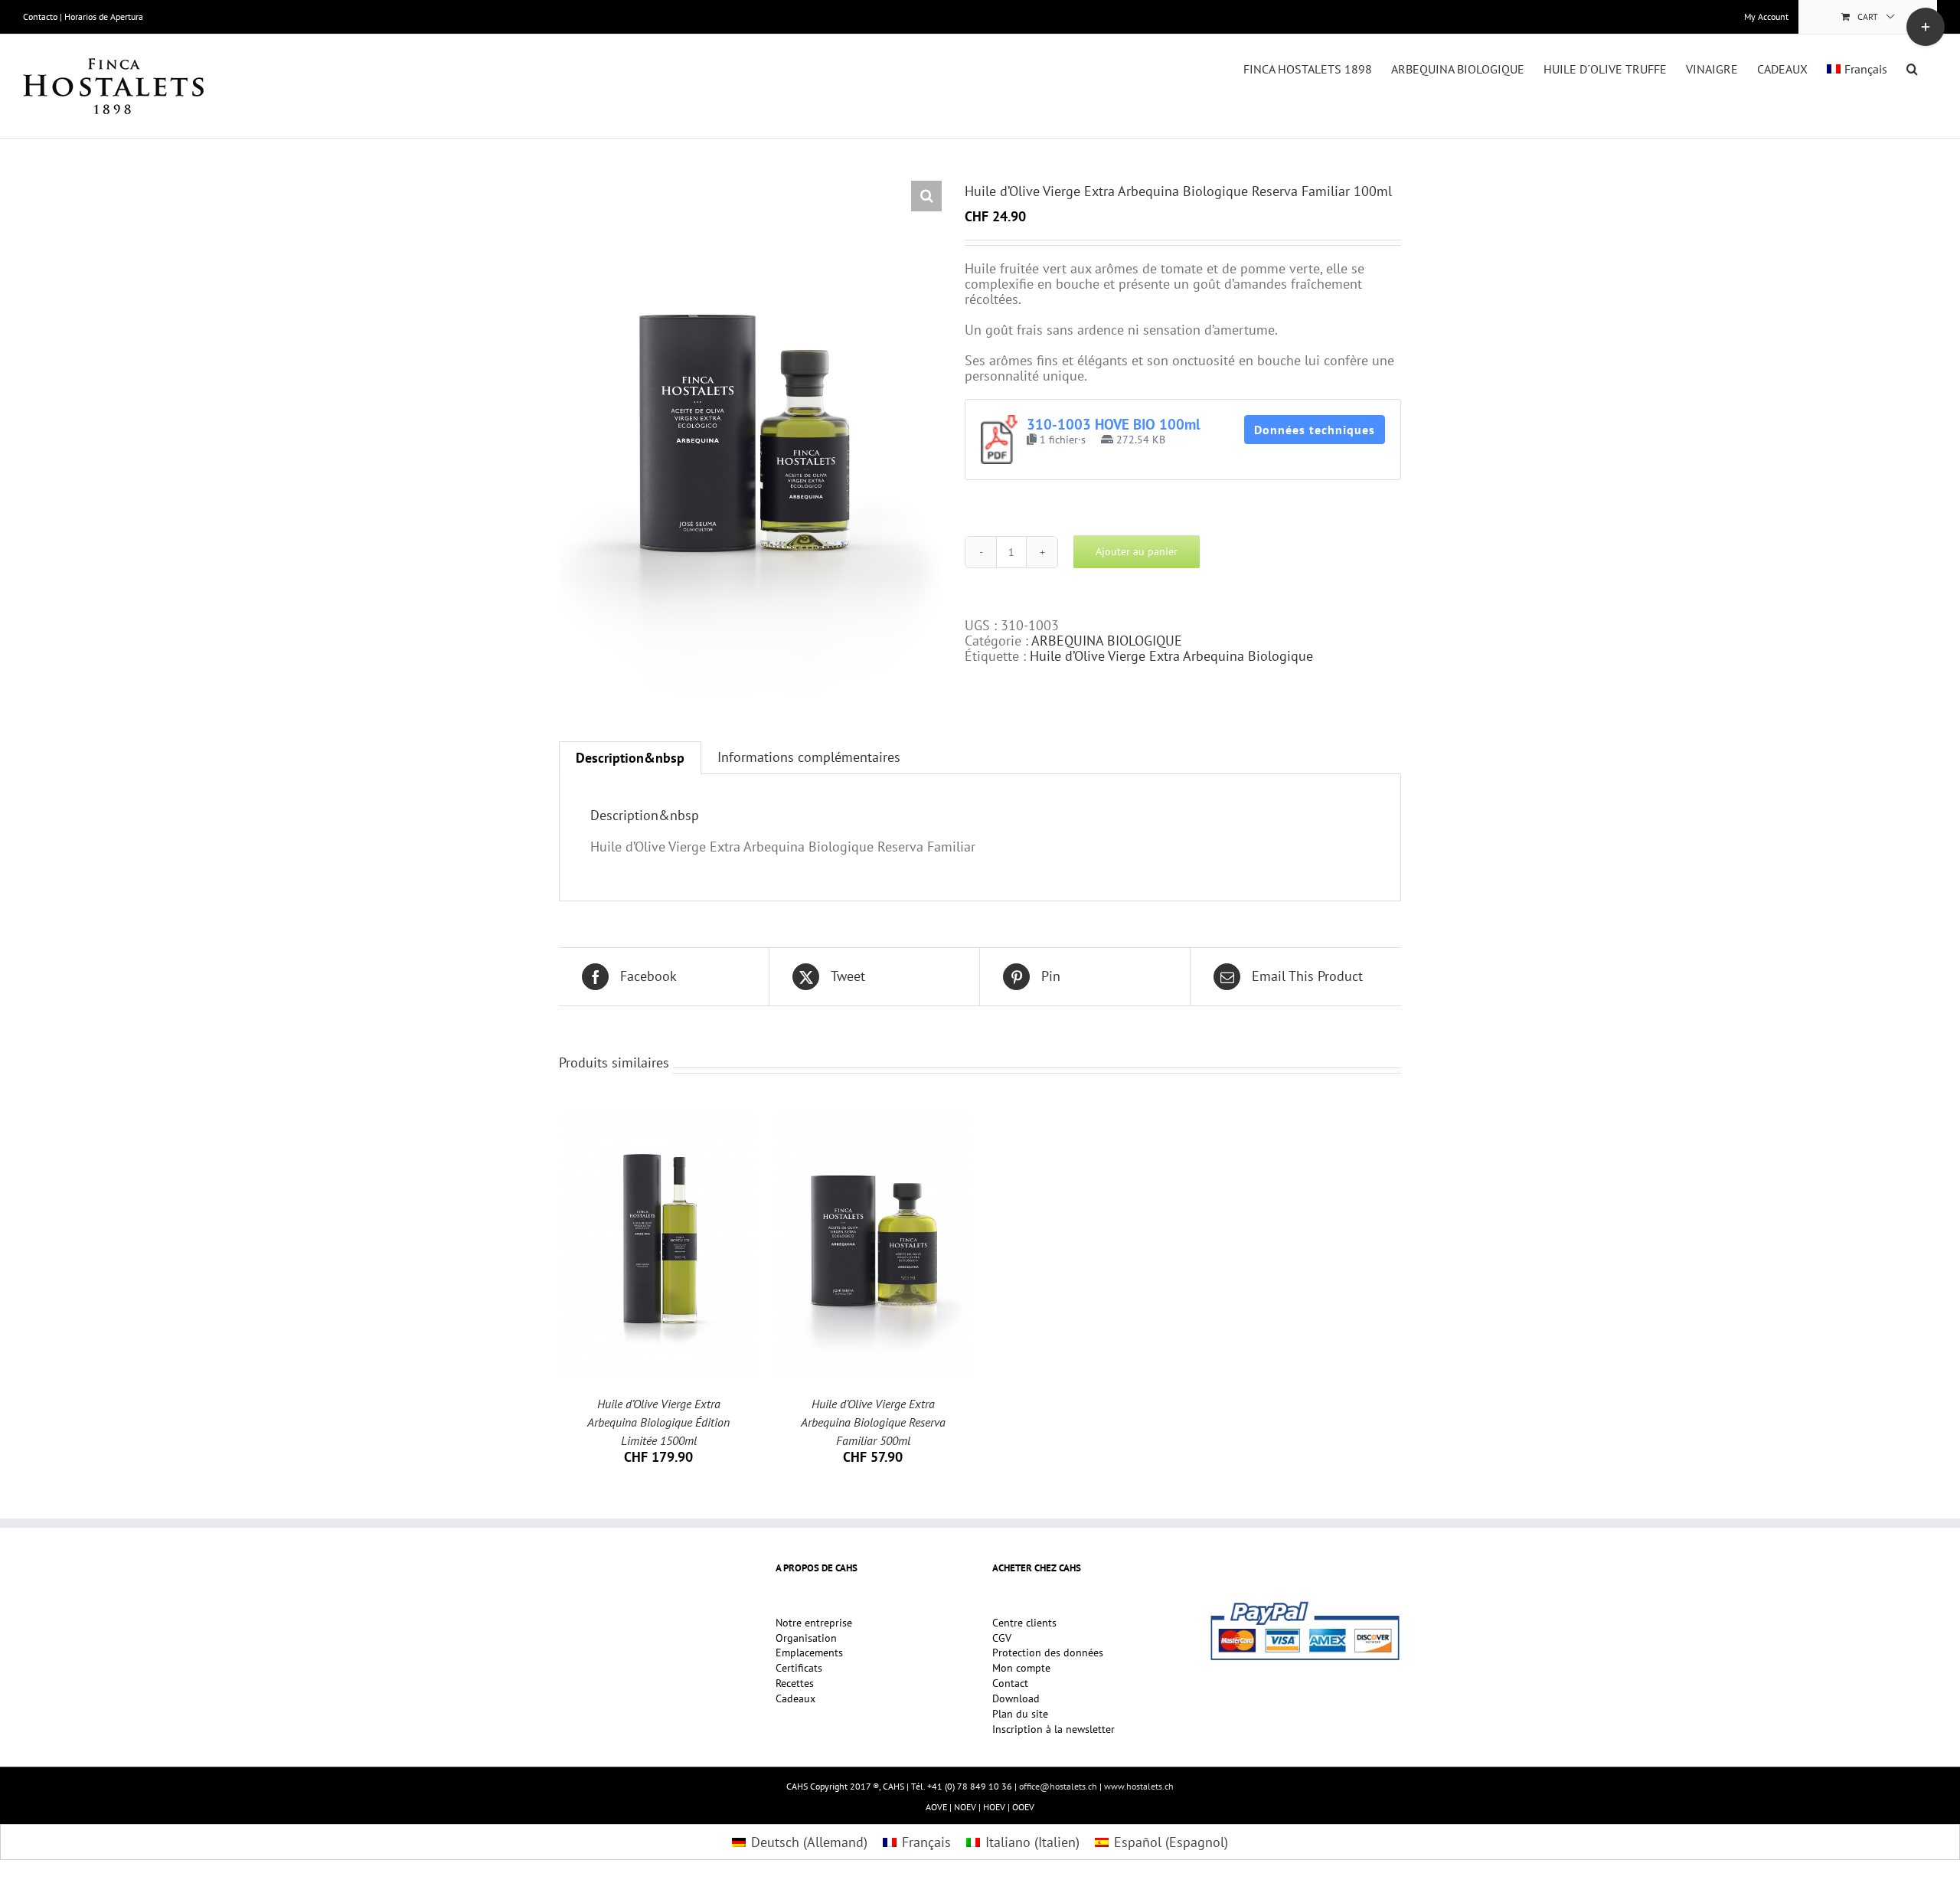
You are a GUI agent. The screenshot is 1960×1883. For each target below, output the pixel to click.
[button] (1912, 67)
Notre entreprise (814, 1623)
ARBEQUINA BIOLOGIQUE (1107, 641)
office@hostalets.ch (1058, 1786)
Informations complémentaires (809, 757)
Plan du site (1020, 1715)
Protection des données (1048, 1653)
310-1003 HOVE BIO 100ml (1114, 424)
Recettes (795, 1684)
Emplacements (809, 1653)
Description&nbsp (630, 758)
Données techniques (1315, 430)
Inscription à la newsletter (1053, 1730)
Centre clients (1024, 1623)
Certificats (799, 1669)
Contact (1010, 1684)
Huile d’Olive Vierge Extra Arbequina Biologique (1171, 656)
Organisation (806, 1639)
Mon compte (1021, 1669)
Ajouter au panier (1137, 551)
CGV (1002, 1639)
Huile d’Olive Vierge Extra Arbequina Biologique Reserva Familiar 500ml (873, 1422)
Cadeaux (795, 1699)
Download (1016, 1699)
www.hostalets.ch (1139, 1786)
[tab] (630, 758)
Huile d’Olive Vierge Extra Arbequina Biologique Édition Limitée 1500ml (658, 1422)
